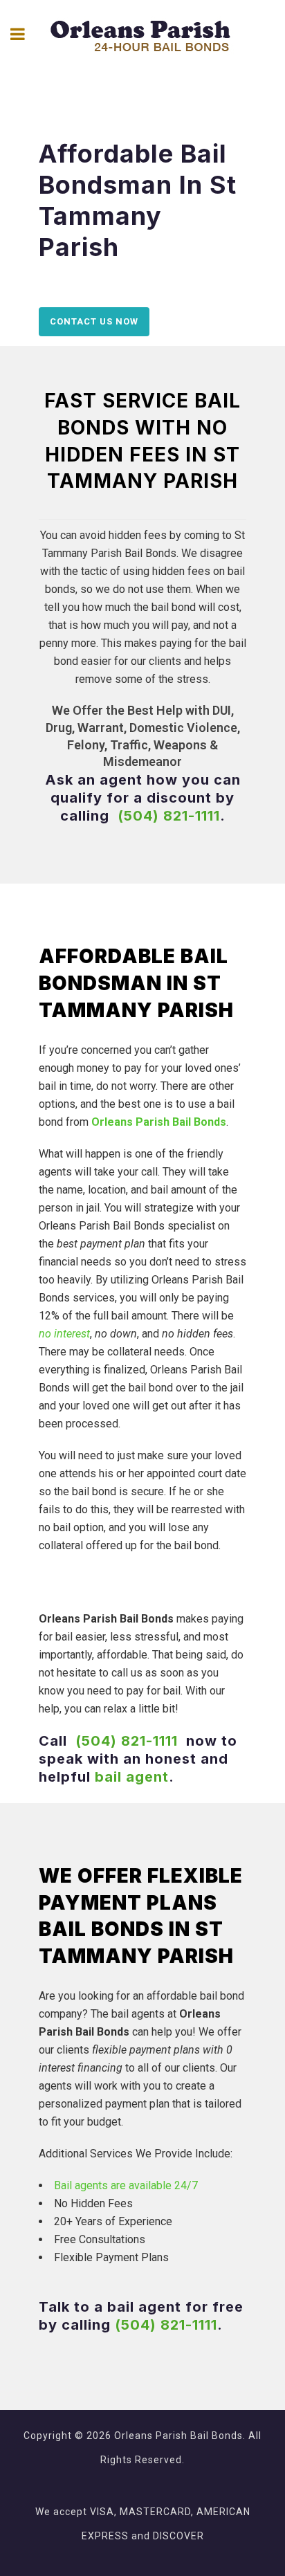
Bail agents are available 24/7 (126, 2185)
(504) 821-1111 (169, 816)
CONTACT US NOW (94, 321)
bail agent (132, 1777)
